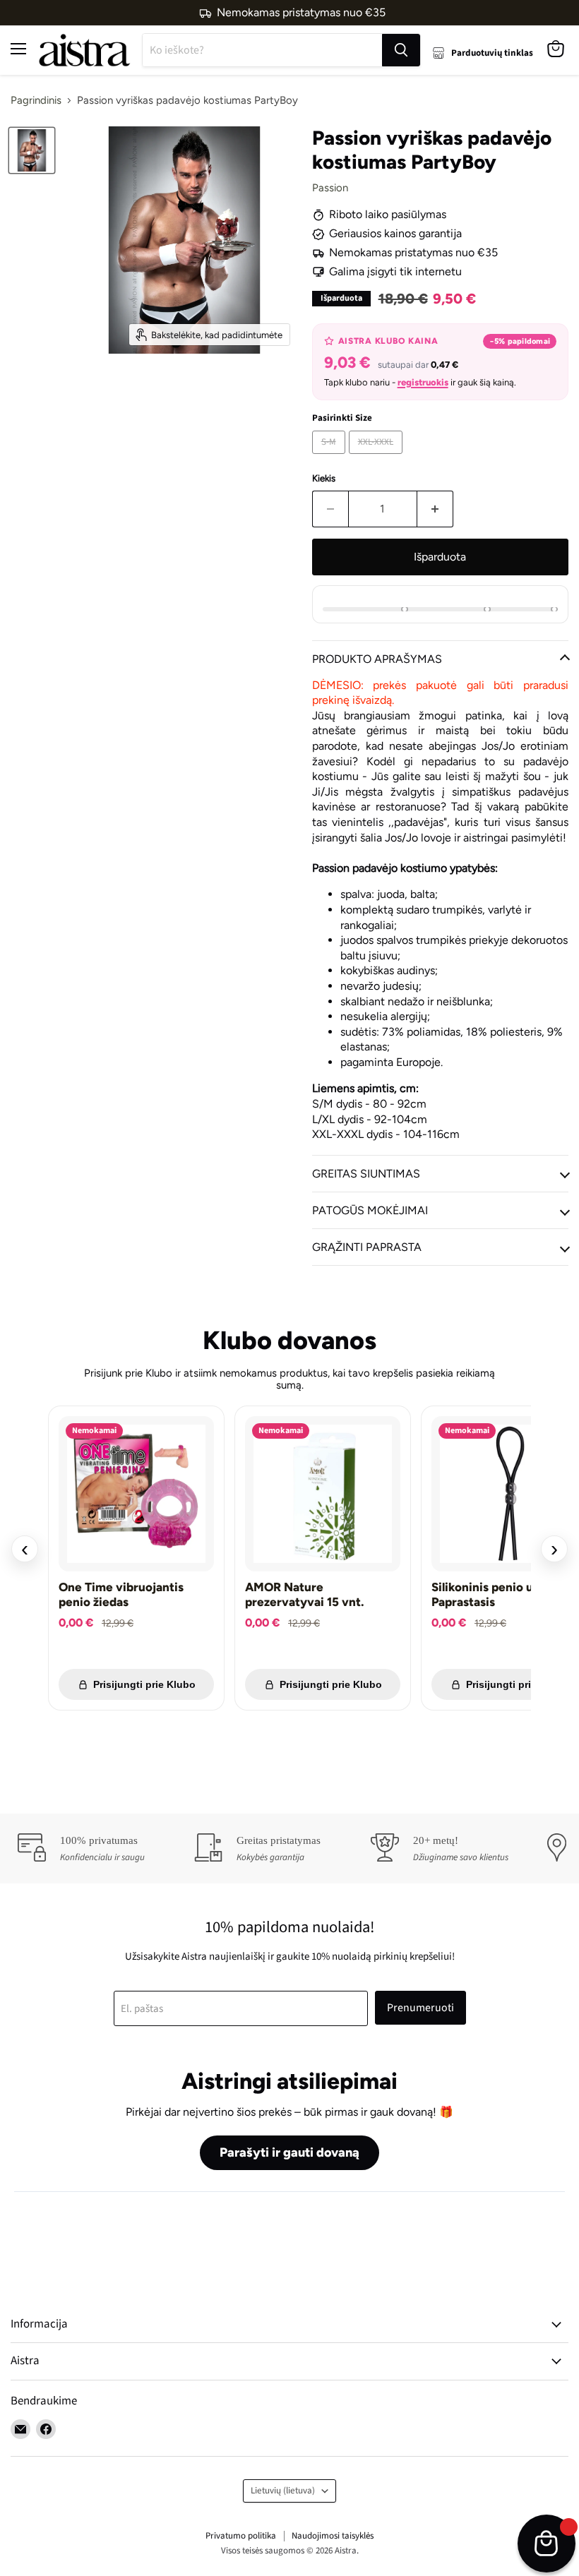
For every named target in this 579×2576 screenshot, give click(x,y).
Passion (330, 188)
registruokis (423, 382)
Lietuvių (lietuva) (283, 2491)
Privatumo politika (241, 2536)
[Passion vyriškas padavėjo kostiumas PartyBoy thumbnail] (32, 150)
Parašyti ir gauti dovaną (289, 2152)
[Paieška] (401, 50)
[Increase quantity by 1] (435, 509)
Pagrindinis (36, 101)
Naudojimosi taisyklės (333, 2536)
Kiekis (324, 478)
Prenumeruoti (420, 2008)
